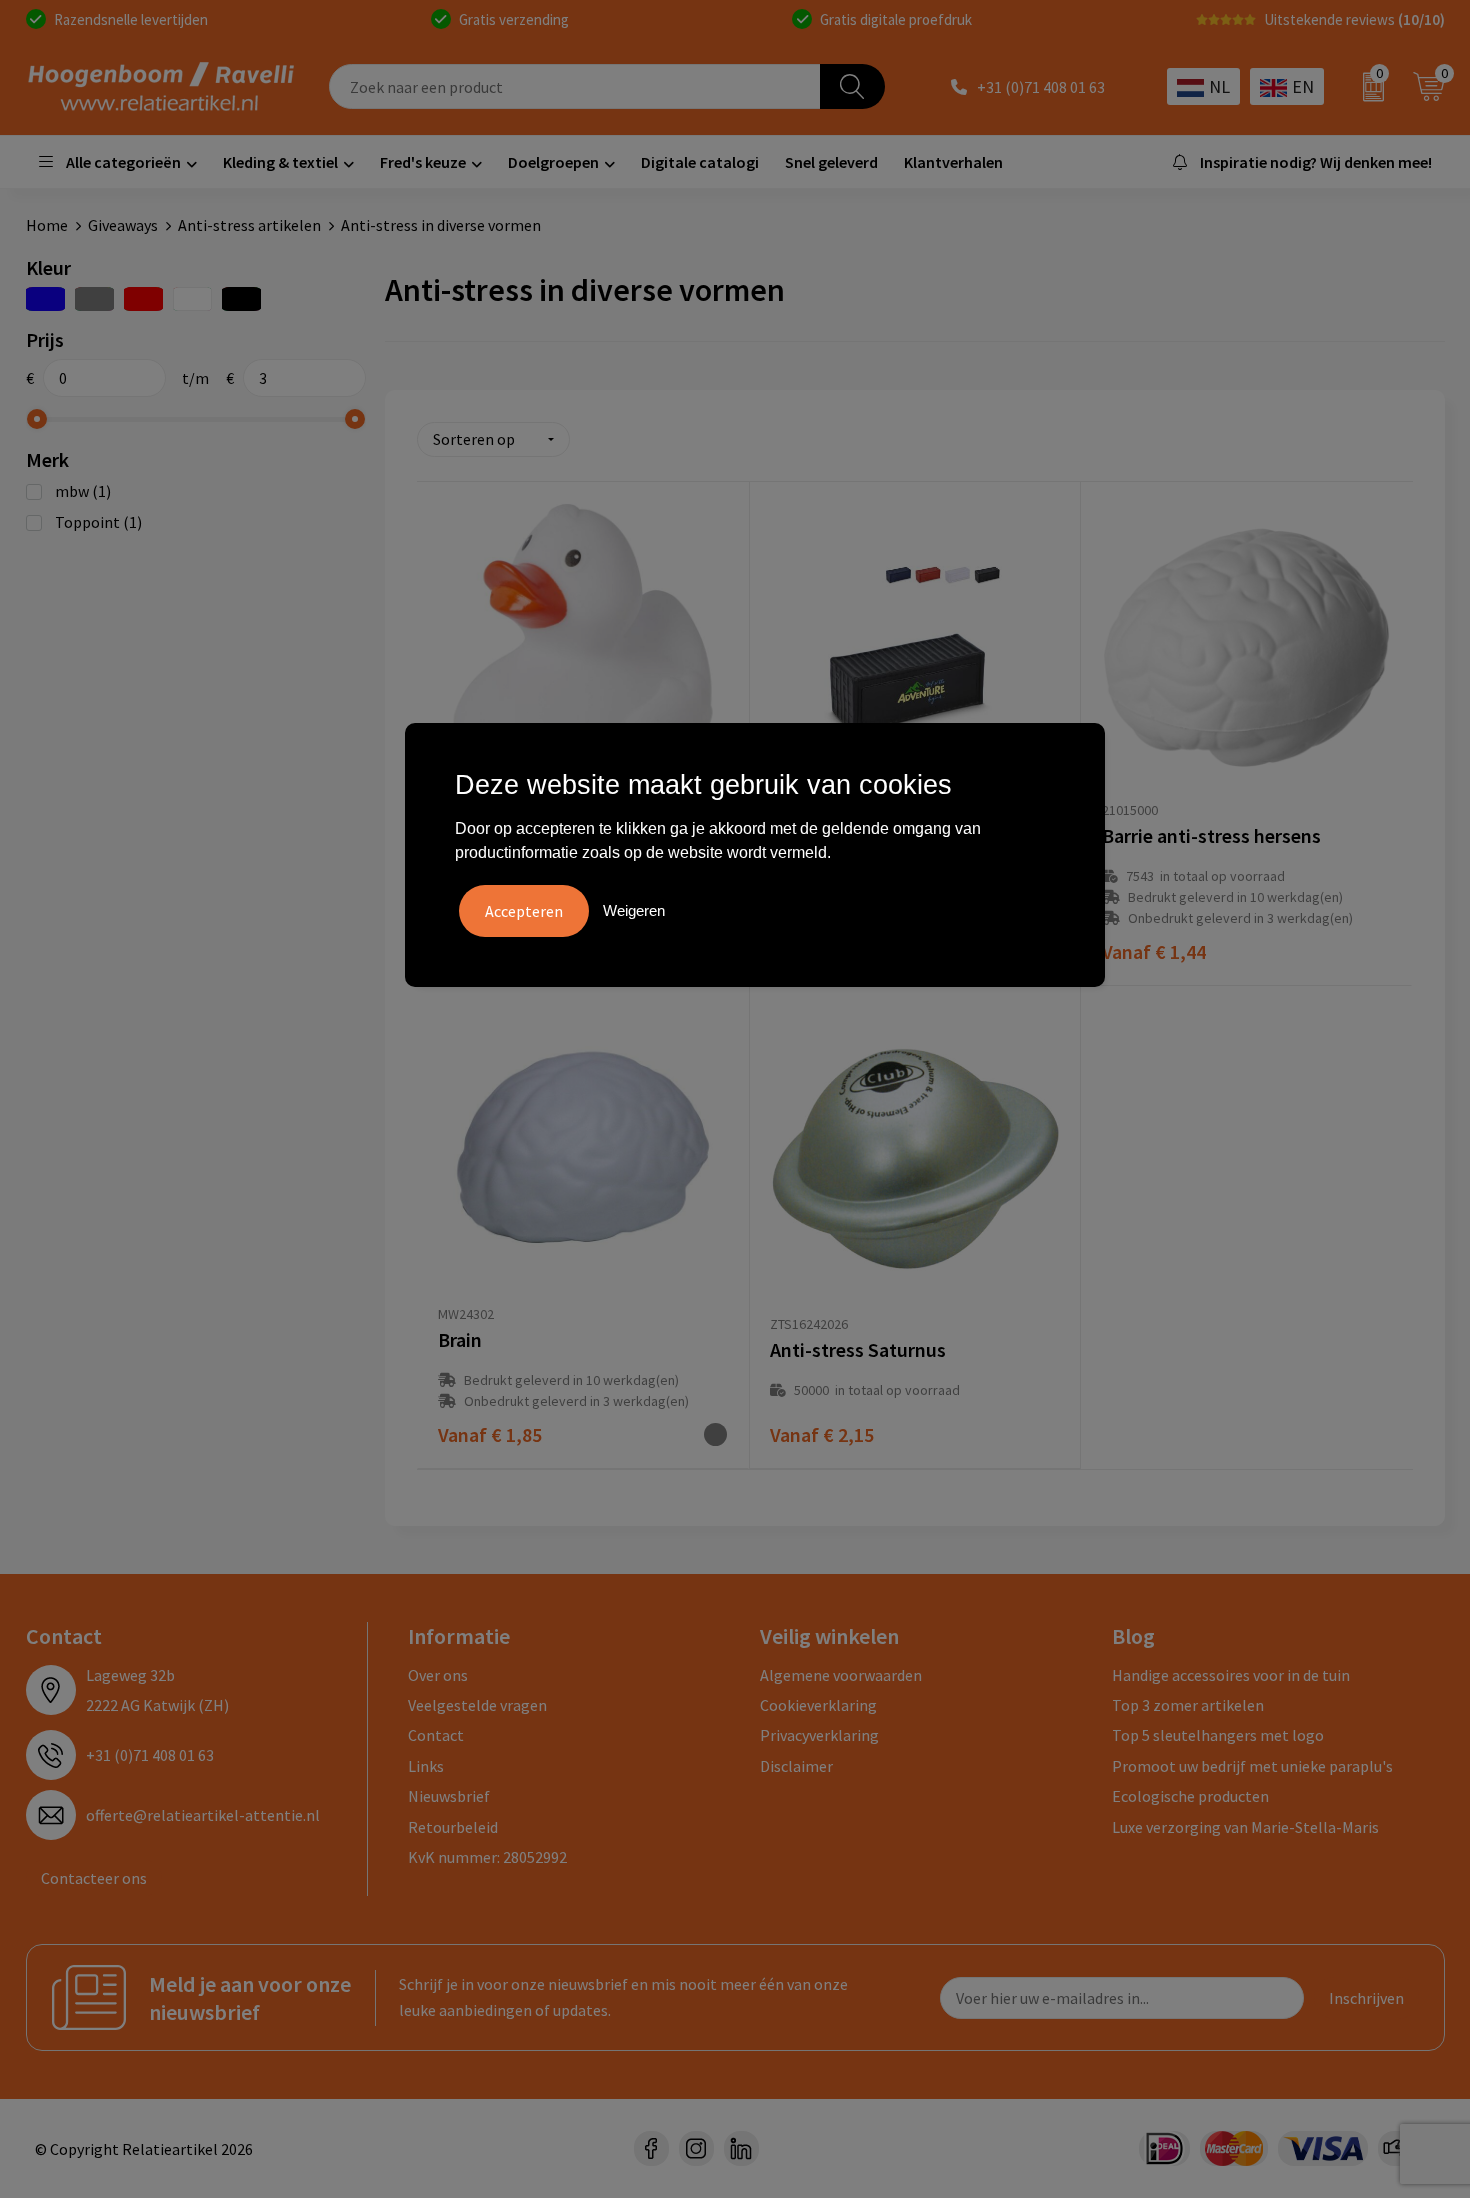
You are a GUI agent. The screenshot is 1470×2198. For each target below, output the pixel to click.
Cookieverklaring (818, 1705)
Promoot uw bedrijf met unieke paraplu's (1252, 1766)
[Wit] (192, 299)
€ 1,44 (1154, 951)
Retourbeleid (453, 1827)
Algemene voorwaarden (841, 1675)
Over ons (438, 1675)
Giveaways (123, 225)
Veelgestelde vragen (477, 1705)
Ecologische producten (1190, 1796)
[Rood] (143, 299)
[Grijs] (94, 299)
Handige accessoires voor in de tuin (1231, 1675)
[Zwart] (241, 299)
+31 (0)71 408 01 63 (1041, 87)
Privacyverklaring (819, 1735)
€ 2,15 (822, 1434)
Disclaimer (796, 1766)
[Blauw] (45, 299)
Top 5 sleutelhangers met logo (1218, 1735)
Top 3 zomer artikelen (1188, 1705)
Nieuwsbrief (449, 1796)
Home (47, 225)
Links (426, 1766)
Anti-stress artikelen (249, 225)
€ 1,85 (490, 1434)
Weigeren (634, 910)
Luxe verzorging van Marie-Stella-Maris (1245, 1827)
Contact (436, 1735)
